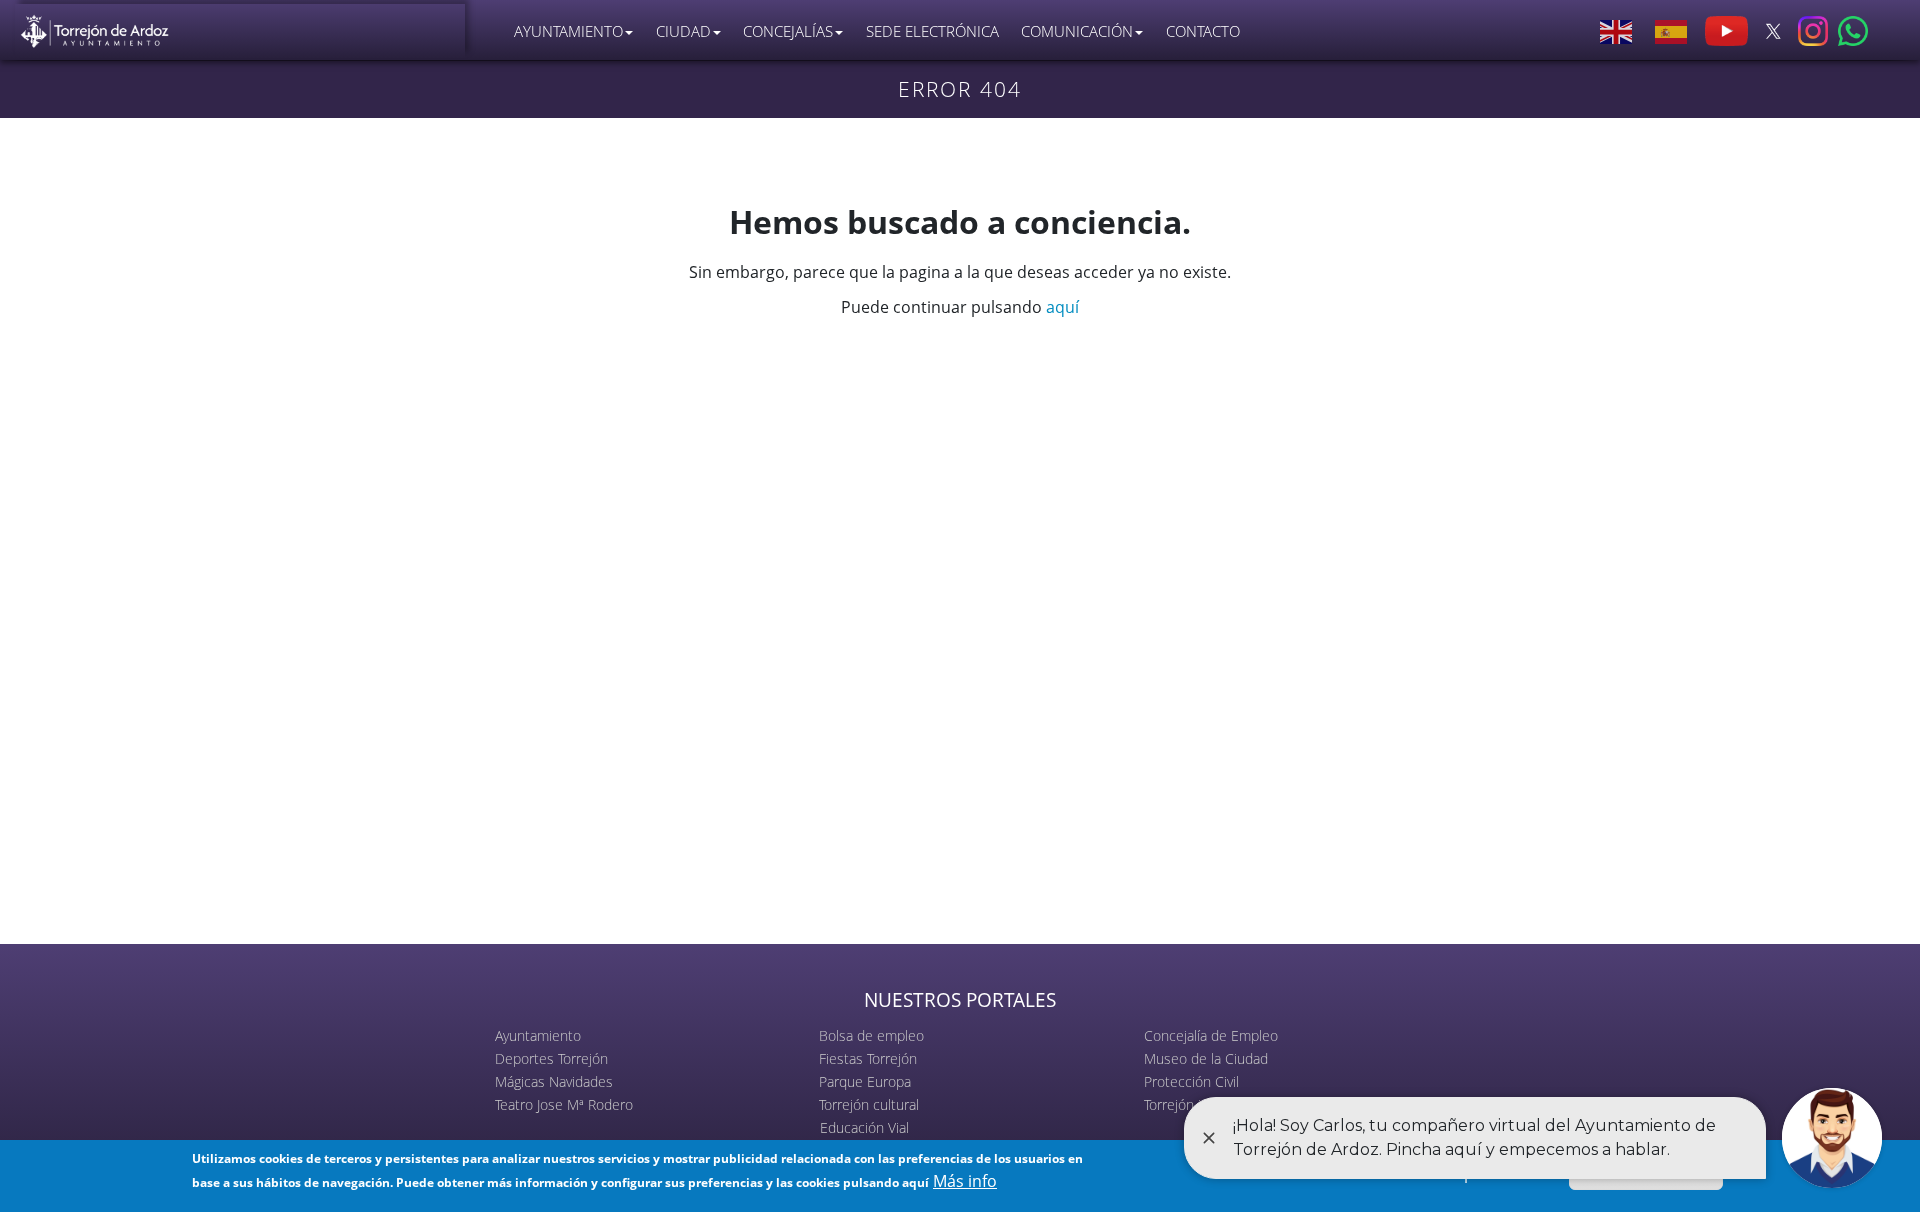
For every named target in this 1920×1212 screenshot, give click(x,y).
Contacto (1203, 31)
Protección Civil (1191, 1081)
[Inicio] (95, 26)
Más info (965, 1181)
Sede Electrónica (932, 31)
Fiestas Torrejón (868, 1058)
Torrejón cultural (869, 1104)
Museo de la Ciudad (1206, 1058)
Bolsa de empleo (871, 1035)
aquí (1062, 307)
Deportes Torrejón (551, 1058)
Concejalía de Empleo (1211, 1035)
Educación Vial (864, 1127)
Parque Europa (865, 1081)
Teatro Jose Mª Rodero (564, 1104)
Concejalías (788, 31)
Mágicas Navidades (554, 1081)
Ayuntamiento (538, 1035)
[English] (1617, 31)
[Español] (1672, 31)
